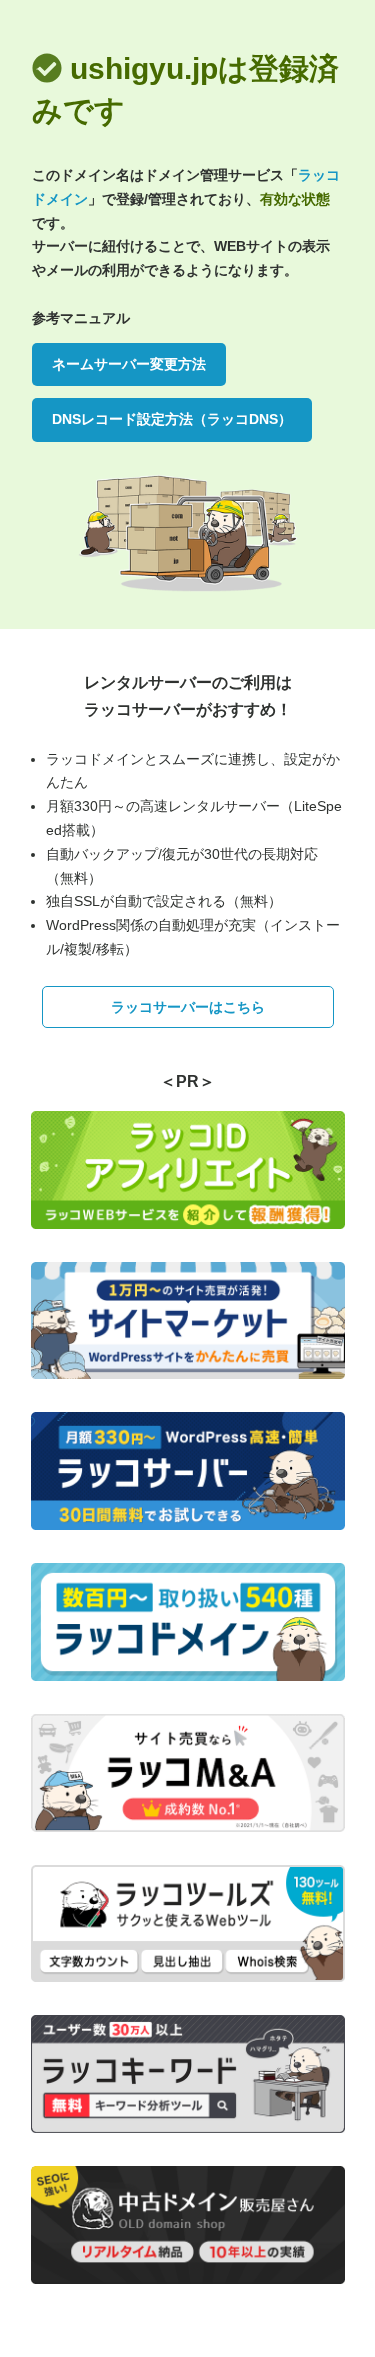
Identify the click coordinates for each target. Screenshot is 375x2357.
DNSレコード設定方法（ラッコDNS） (172, 419)
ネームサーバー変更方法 (129, 364)
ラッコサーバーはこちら (188, 1007)
